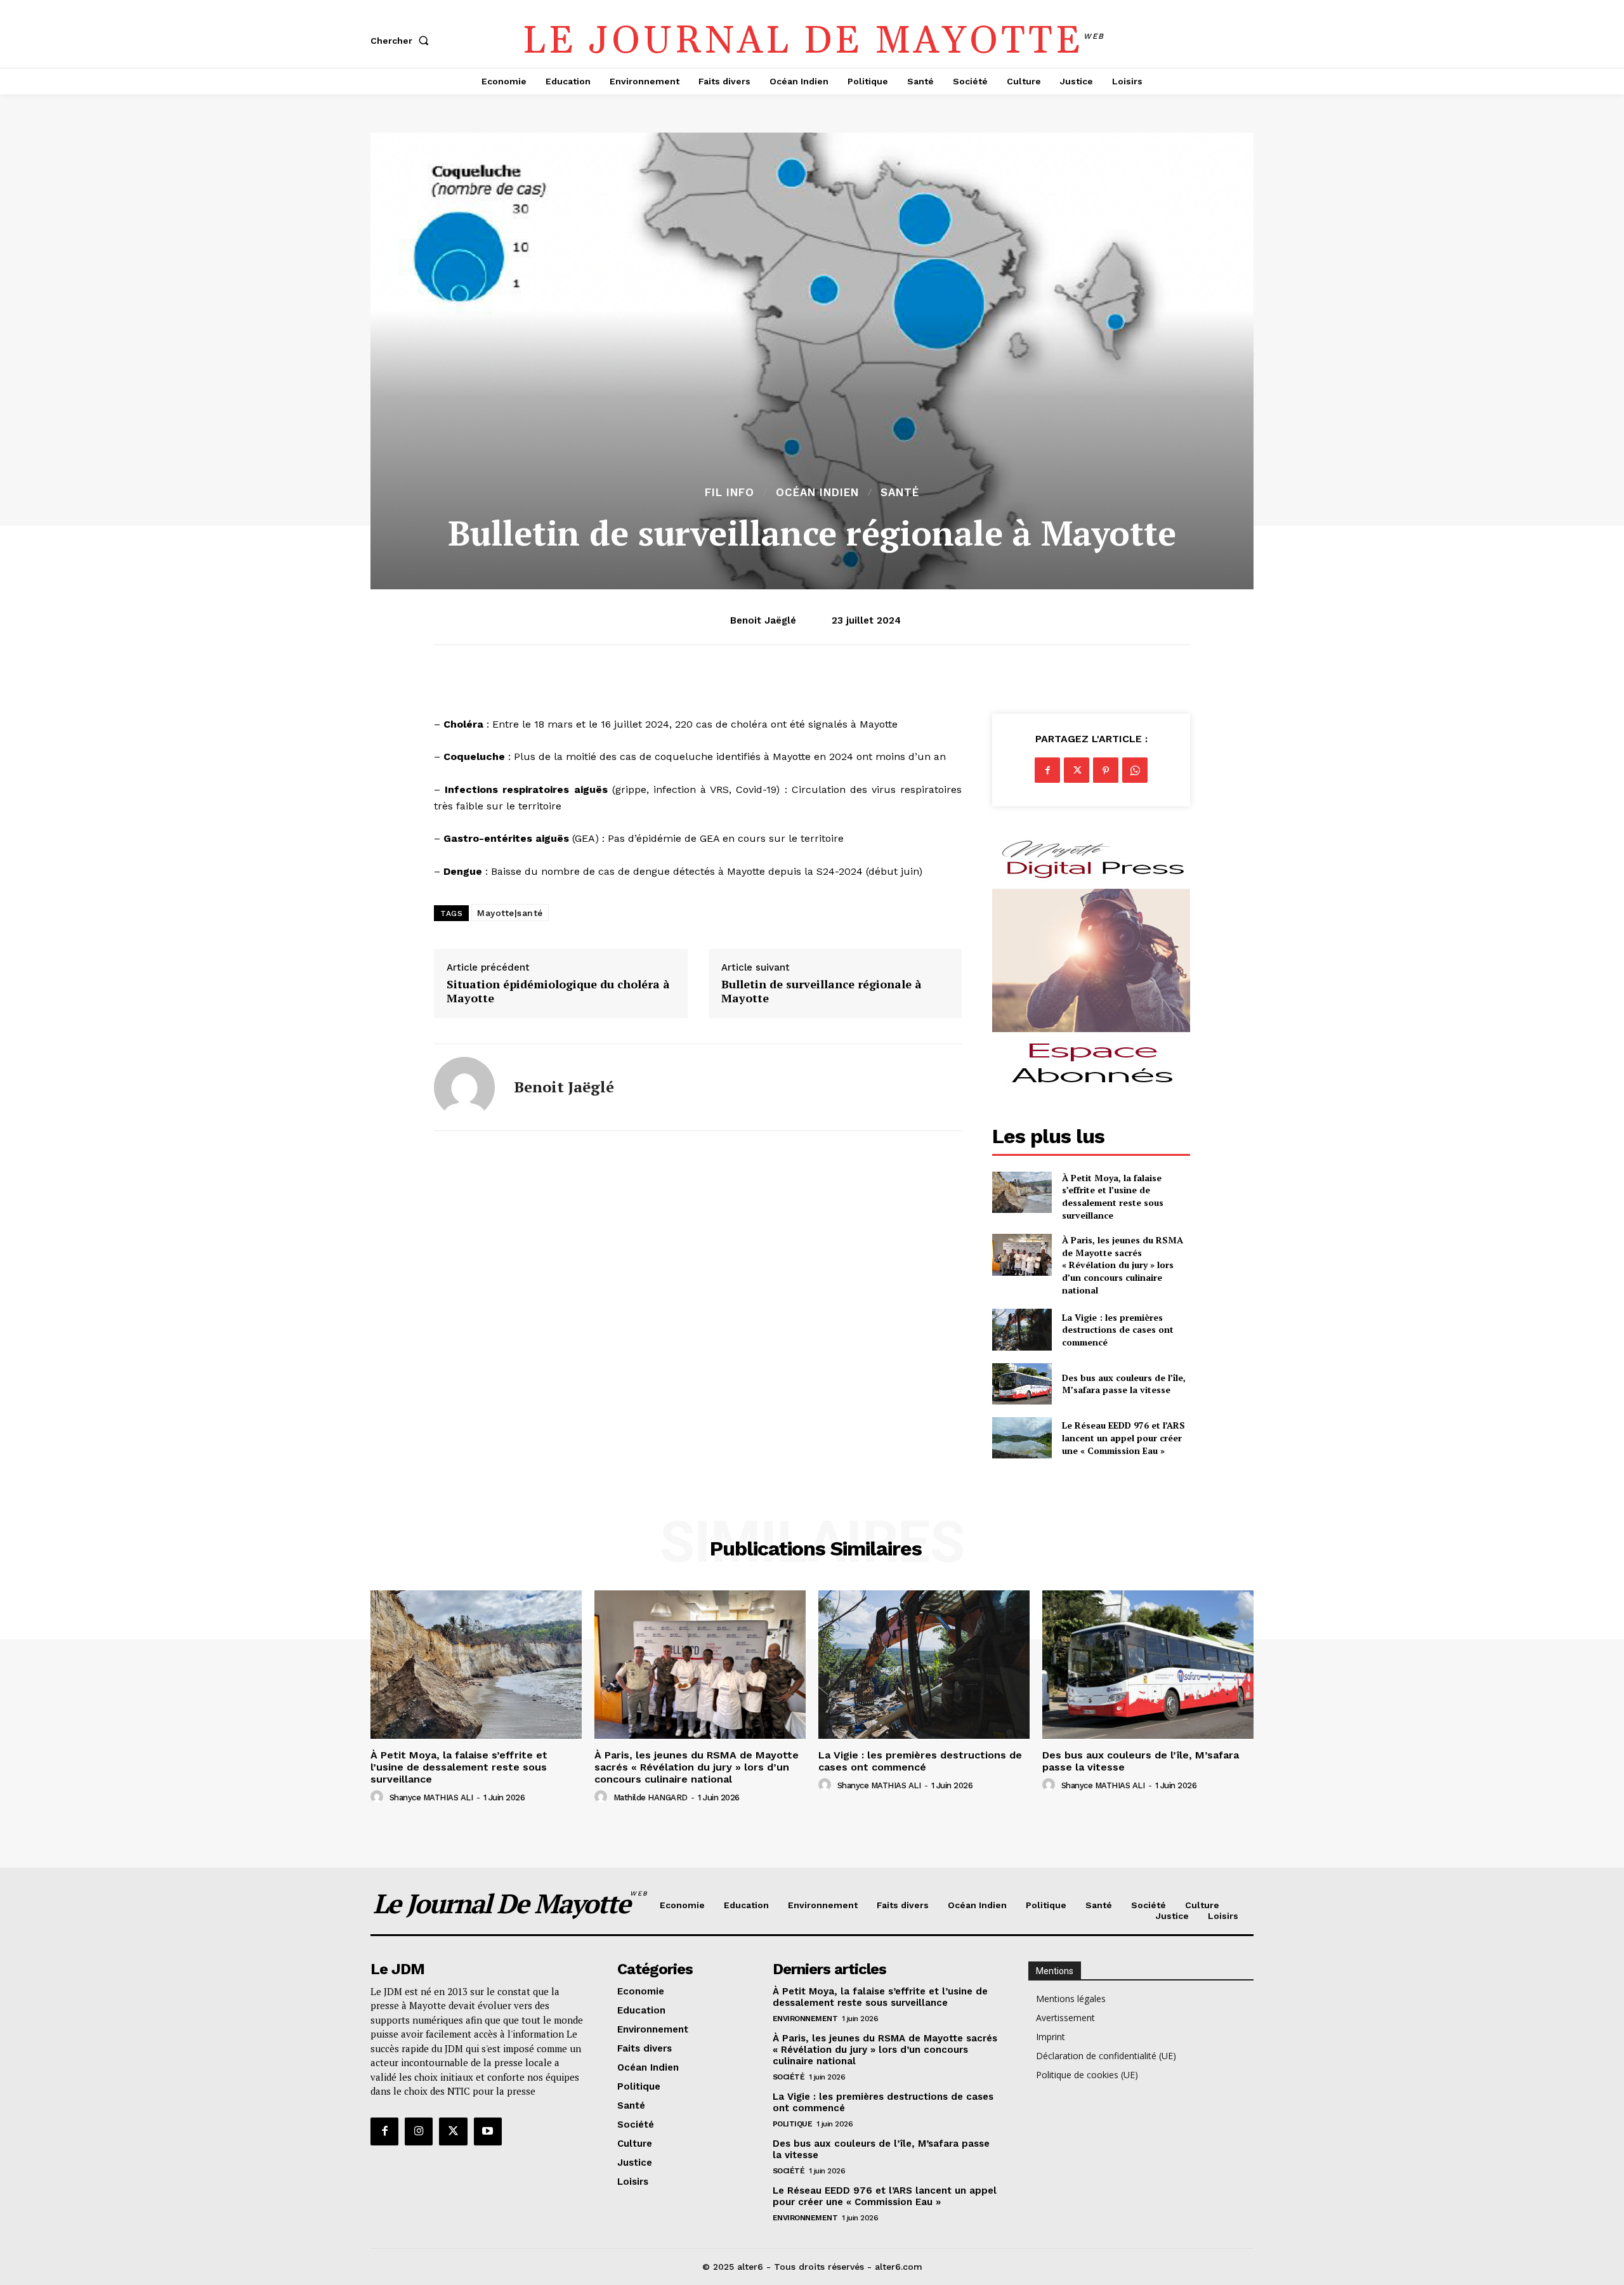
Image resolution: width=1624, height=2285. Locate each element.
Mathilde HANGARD (651, 1797)
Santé (900, 493)
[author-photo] (379, 1797)
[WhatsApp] (1135, 770)
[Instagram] (419, 2131)
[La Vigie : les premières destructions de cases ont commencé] (1022, 1329)
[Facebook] (1047, 770)
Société (789, 2077)
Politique (793, 2124)
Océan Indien (817, 493)
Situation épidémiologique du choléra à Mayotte (558, 991)
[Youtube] (488, 2131)
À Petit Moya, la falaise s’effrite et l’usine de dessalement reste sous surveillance (1113, 1196)
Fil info (730, 493)
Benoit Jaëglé (763, 620)
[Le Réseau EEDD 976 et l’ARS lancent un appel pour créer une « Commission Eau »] (1022, 1438)
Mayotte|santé (510, 913)
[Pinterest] (1106, 770)
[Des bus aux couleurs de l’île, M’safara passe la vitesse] (1022, 1384)
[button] (402, 41)
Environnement (805, 2019)
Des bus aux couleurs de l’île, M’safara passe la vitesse (1124, 1384)
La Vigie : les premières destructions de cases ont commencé (1118, 1330)
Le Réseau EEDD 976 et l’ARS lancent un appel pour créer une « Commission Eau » (1123, 1437)
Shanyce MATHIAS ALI (431, 1797)
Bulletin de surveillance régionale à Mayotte (822, 991)
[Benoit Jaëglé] (464, 1087)
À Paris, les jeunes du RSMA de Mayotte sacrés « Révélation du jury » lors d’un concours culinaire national (1123, 1265)
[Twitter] (1077, 770)
